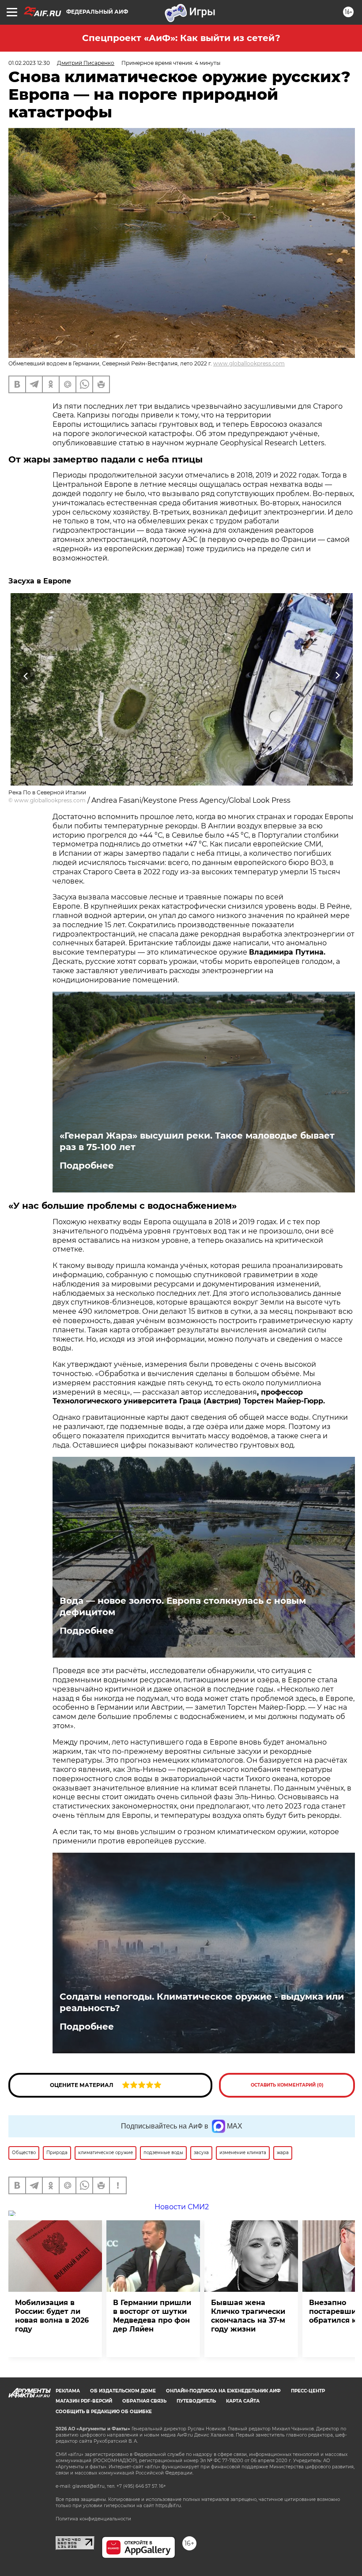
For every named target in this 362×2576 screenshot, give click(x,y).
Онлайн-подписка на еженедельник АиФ (223, 2391)
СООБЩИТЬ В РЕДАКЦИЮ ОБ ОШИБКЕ (104, 2412)
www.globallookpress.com (249, 363)
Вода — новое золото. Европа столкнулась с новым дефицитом (183, 1606)
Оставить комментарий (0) (287, 2085)
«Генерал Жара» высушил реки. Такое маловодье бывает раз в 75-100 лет (197, 1141)
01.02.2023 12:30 (29, 63)
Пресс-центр (308, 2391)
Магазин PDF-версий (84, 2401)
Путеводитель (196, 2401)
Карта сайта (243, 2401)
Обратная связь (144, 2401)
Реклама (68, 2391)
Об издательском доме (123, 2391)
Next (337, 675)
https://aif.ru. (169, 2506)
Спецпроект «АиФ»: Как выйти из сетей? (181, 38)
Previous (26, 675)
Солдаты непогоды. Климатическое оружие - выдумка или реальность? (202, 2002)
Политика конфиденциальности (93, 2519)
